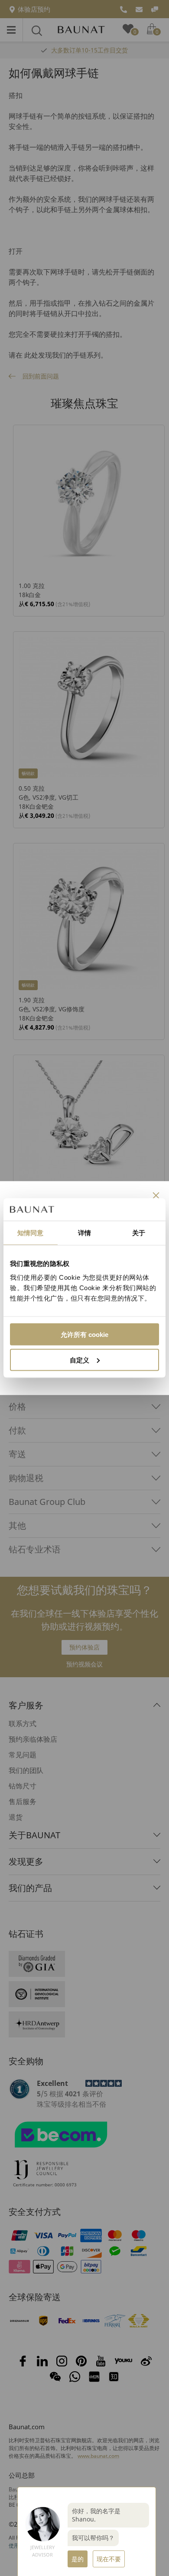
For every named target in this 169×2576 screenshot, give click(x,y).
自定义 (80, 1360)
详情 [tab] (84, 1233)
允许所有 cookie (84, 1334)
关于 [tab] (139, 1233)
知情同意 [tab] (30, 1233)
